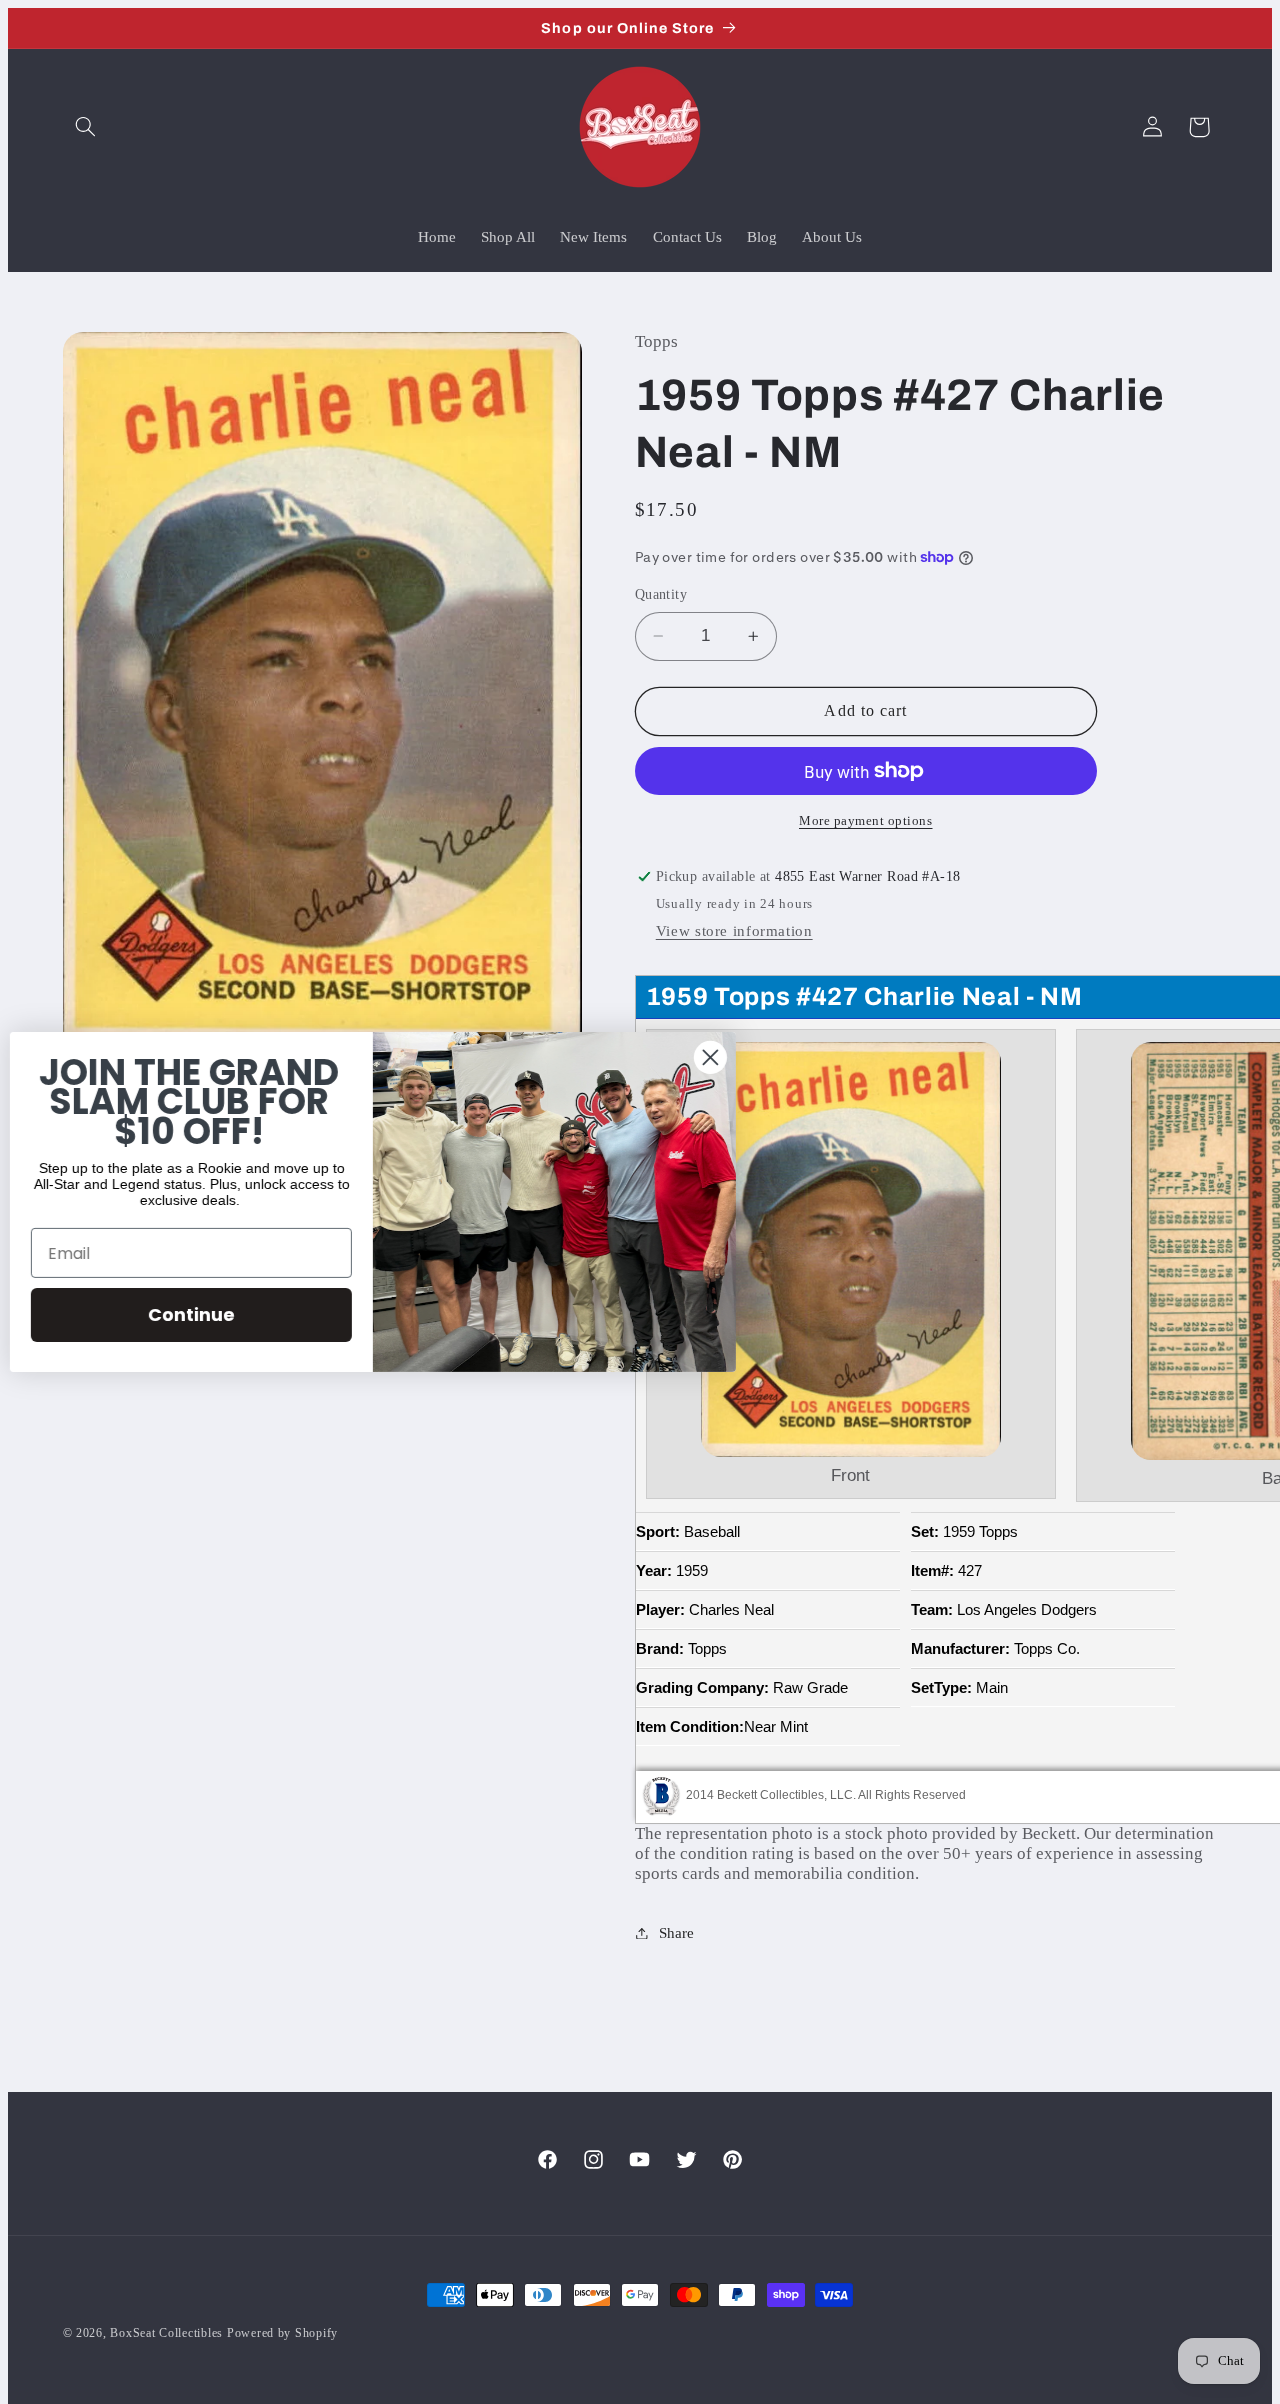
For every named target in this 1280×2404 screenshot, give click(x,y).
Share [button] (676, 1933)
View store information (734, 931)
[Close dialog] (720, 1057)
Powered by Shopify (282, 2333)
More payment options (866, 821)
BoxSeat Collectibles (166, 2333)
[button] (86, 127)
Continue (201, 1314)
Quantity (661, 594)
